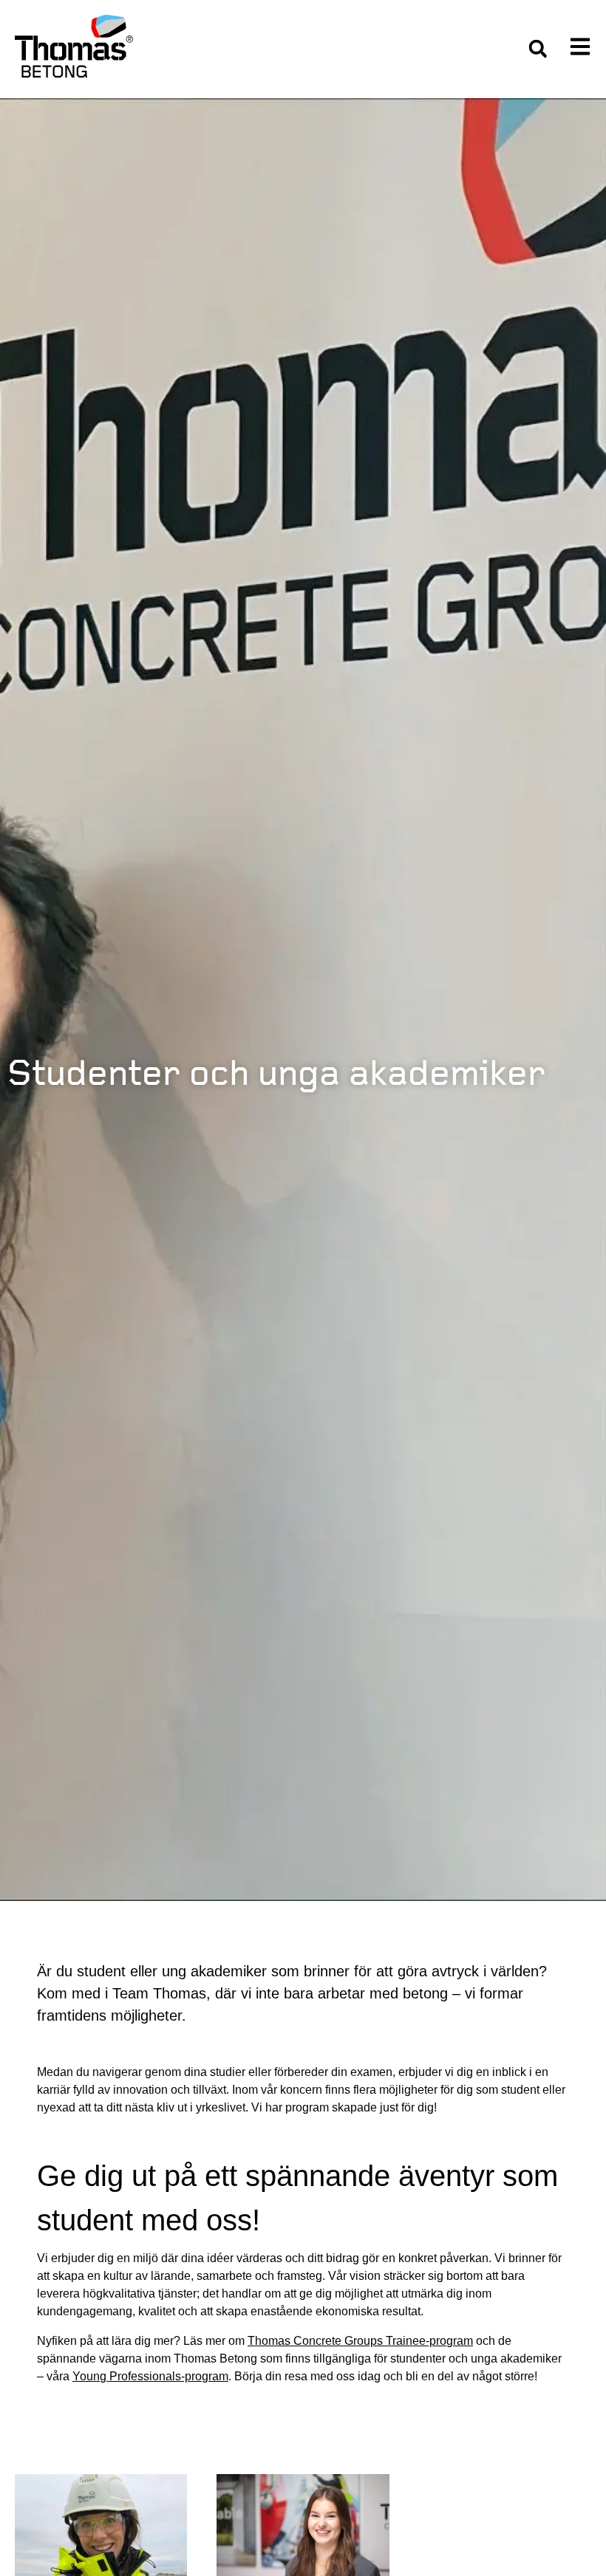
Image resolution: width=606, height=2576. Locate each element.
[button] (538, 49)
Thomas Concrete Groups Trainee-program (360, 2341)
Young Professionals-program (150, 2376)
